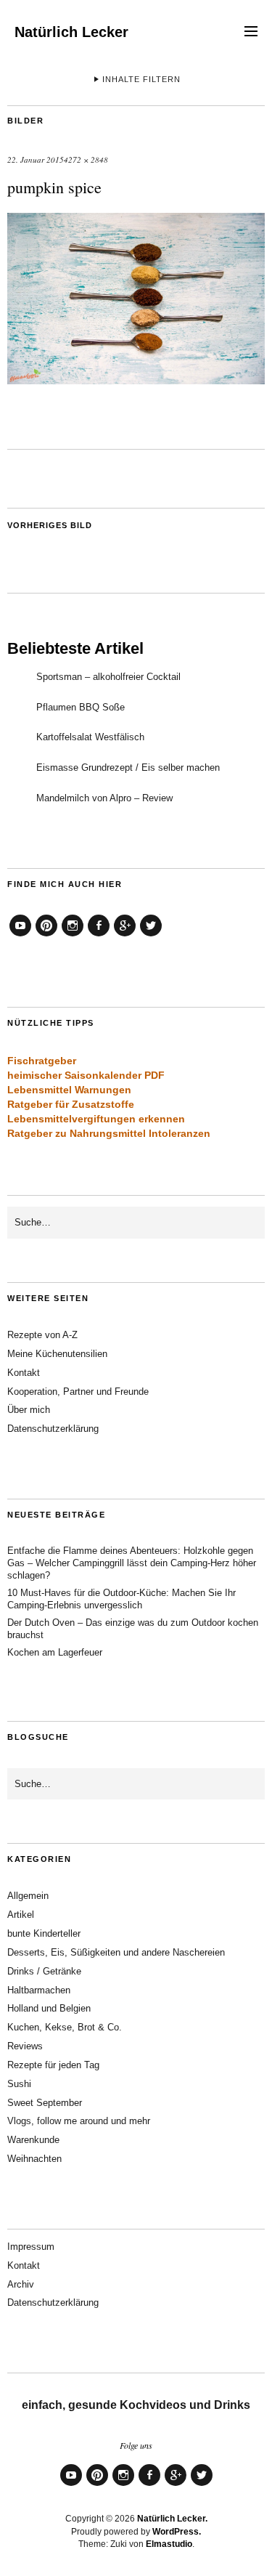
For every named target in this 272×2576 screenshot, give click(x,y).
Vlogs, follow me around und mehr (79, 2121)
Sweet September (45, 2103)
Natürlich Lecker (71, 32)
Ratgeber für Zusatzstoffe (71, 1104)
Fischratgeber (42, 1061)
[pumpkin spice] (136, 380)
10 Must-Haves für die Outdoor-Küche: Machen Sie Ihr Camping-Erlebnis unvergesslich (121, 1599)
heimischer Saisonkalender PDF (86, 1075)
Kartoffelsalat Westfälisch (90, 737)
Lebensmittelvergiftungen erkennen (96, 1119)
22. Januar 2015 (36, 159)
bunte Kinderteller (44, 1933)
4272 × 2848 (86, 159)
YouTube (20, 936)
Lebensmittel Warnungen (69, 1090)
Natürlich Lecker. (172, 2519)
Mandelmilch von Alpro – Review (104, 798)
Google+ (125, 936)
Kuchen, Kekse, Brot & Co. (65, 2027)
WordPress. (177, 2532)
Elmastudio (169, 2544)
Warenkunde (33, 2140)
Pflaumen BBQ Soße (81, 707)
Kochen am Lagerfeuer (55, 1652)
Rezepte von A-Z (42, 1335)
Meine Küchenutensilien (57, 1354)
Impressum (31, 2247)
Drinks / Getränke (44, 1971)
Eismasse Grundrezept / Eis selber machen (128, 767)
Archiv (21, 2284)
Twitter (151, 936)
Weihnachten (34, 2159)
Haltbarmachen (39, 1990)
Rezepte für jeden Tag (53, 2065)
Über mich (29, 1410)
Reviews (25, 2046)
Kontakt (24, 1373)
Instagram (73, 936)
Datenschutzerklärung (53, 1429)
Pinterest (46, 936)
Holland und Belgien (49, 2008)
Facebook (99, 936)
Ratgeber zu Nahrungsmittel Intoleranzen (109, 1133)
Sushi (19, 2084)
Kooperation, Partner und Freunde (78, 1392)
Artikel (21, 1915)
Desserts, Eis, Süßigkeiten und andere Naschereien (116, 1952)
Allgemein (28, 1896)
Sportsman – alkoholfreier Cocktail (108, 677)
